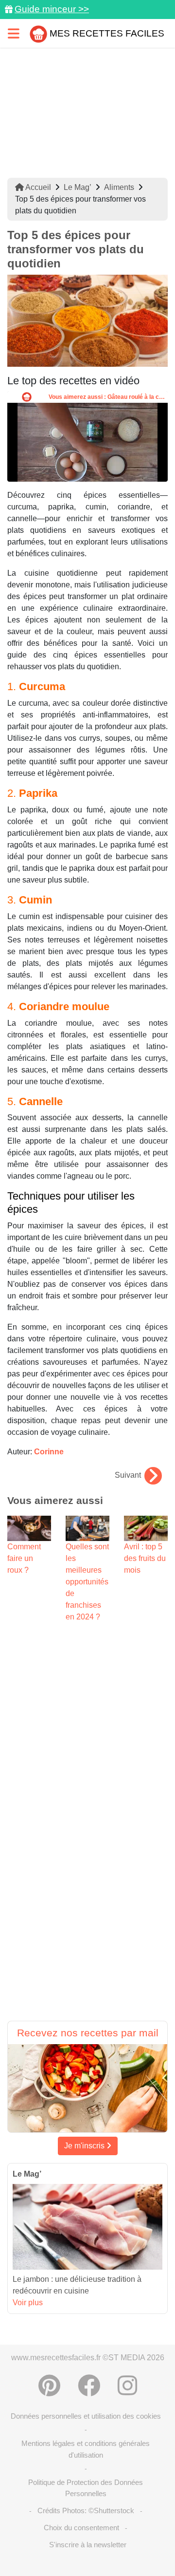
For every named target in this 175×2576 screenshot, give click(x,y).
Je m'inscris (85, 2146)
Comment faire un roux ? (24, 1558)
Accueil (37, 187)
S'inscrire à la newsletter (88, 2545)
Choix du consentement (81, 2528)
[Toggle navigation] (14, 33)
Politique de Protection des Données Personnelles (86, 2488)
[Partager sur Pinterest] (49, 2386)
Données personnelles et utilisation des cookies (86, 2416)
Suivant (128, 1475)
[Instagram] (127, 2386)
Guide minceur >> (52, 9)
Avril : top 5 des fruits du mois (145, 1558)
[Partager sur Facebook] (89, 2386)
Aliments (119, 187)
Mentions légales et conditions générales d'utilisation (86, 2449)
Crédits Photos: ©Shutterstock (86, 2510)
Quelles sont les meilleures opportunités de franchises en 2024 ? (87, 1582)
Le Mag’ (78, 187)
